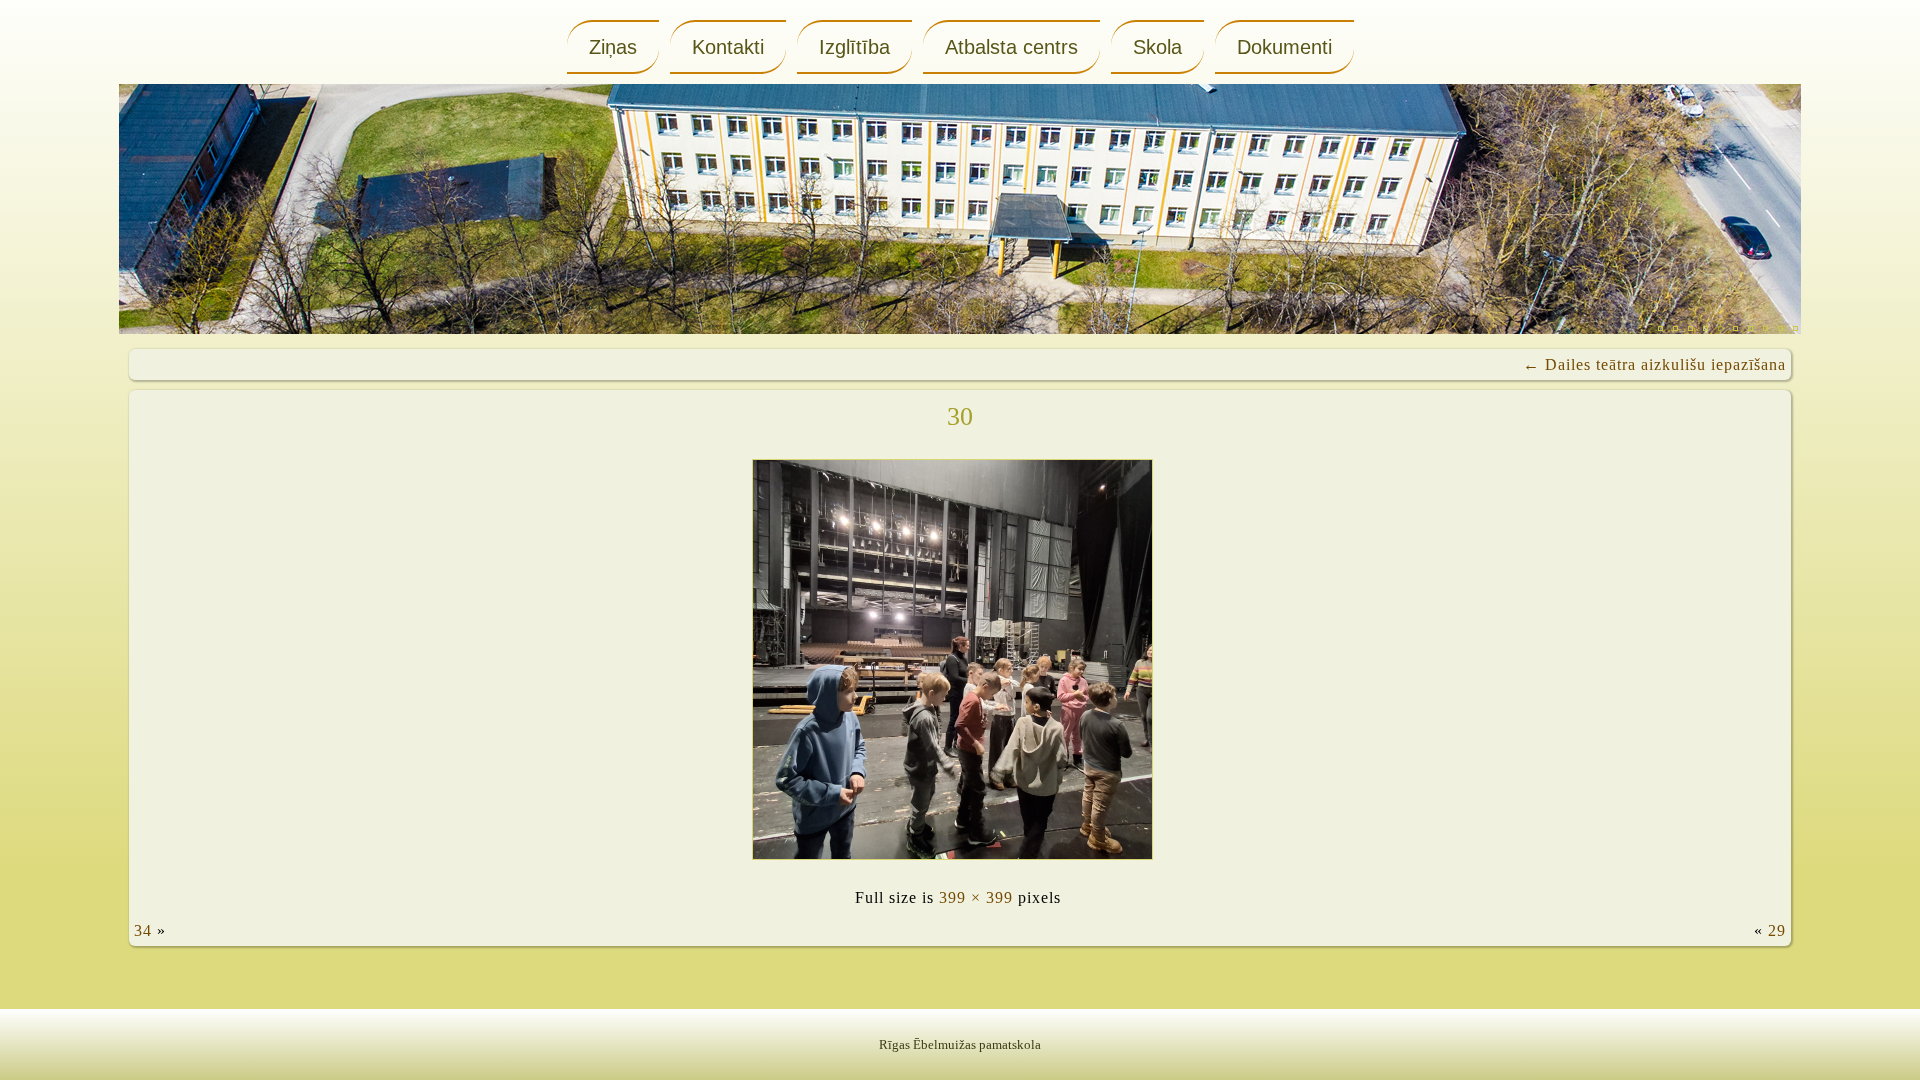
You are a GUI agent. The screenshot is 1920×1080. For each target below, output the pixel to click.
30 (960, 416)
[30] (957, 864)
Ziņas (613, 47)
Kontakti (728, 47)
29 (1777, 930)
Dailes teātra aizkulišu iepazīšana (1654, 364)
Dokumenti (1284, 47)
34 (143, 930)
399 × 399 (976, 897)
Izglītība (854, 47)
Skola (1157, 47)
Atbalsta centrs (1011, 47)
